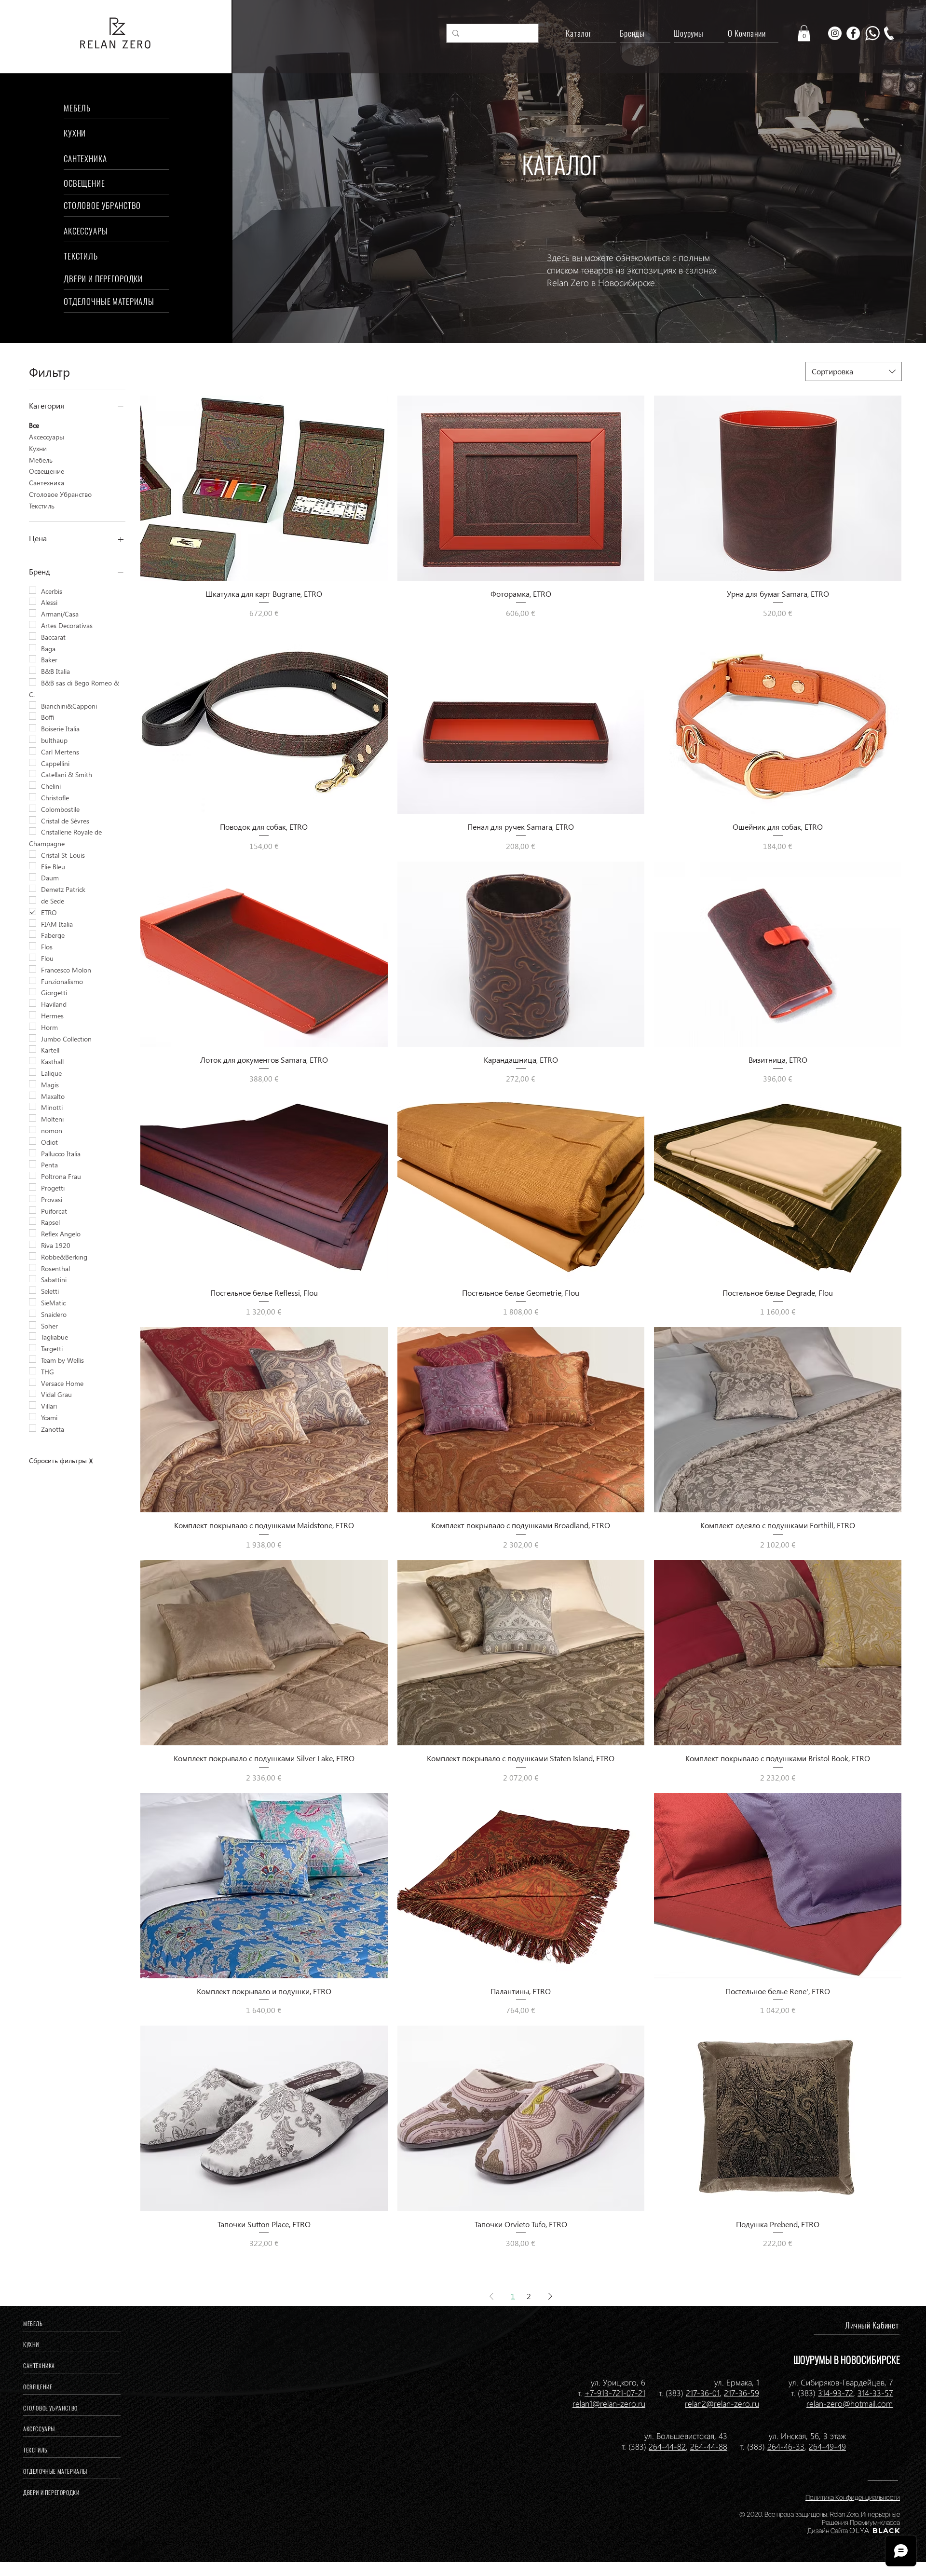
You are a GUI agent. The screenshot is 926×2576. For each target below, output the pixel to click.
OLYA (860, 2531)
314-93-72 (836, 2393)
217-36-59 (742, 2393)
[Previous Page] (491, 2296)
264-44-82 (667, 2446)
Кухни (38, 448)
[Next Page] (550, 2296)
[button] (804, 33)
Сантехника (47, 483)
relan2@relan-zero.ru (722, 2403)
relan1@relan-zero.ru (609, 2403)
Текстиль (42, 506)
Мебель (41, 460)
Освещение (47, 471)
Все (34, 425)
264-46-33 (786, 2446)
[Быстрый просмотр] (264, 488)
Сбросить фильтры (61, 1460)
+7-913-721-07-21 (615, 2393)
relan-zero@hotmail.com (850, 2403)
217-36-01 (703, 2393)
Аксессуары (47, 437)
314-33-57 (875, 2393)
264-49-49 (827, 2446)
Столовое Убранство (60, 494)
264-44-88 (709, 2446)
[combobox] (854, 371)
